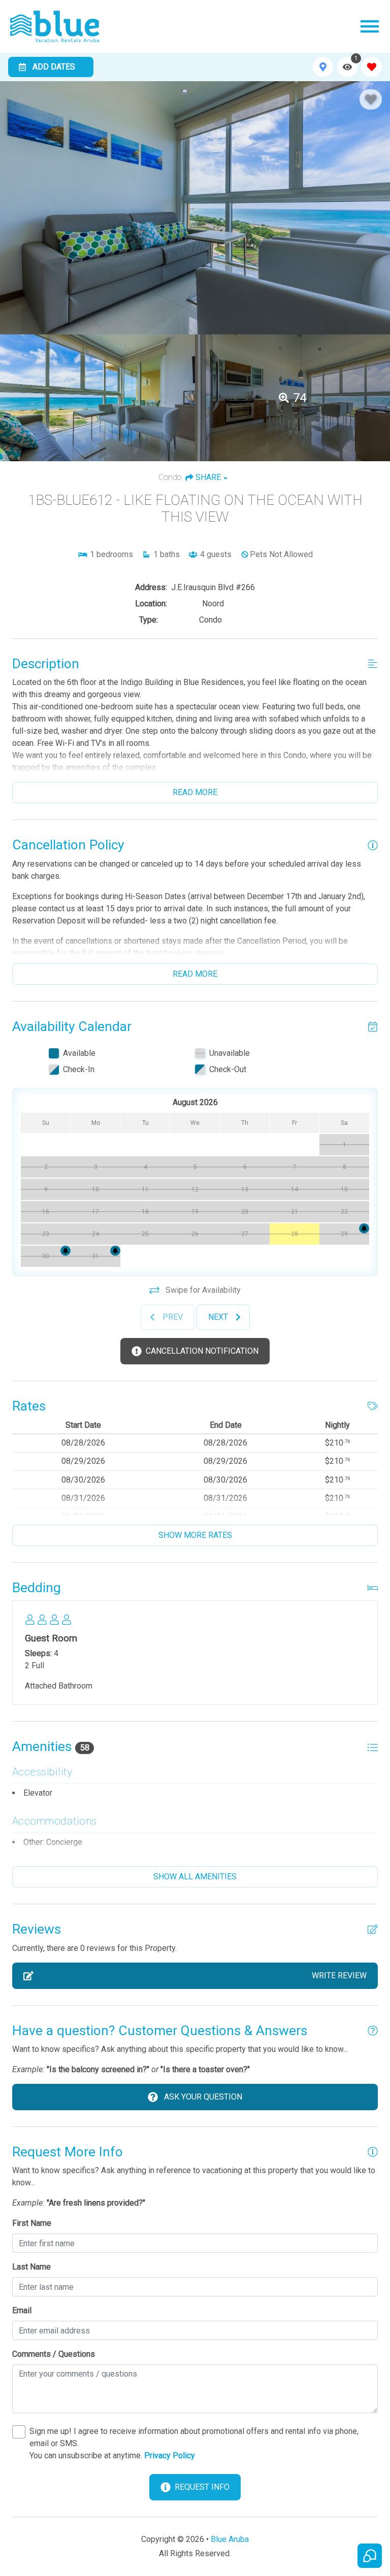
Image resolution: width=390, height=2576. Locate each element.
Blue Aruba (230, 2539)
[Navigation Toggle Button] (370, 26)
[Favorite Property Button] (371, 99)
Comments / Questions (54, 2354)
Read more (195, 792)
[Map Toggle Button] (323, 67)
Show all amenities (195, 1877)
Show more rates (195, 1535)
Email (22, 2310)
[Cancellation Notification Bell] (364, 1228)
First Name (32, 2223)
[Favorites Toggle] (372, 67)
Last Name (31, 2267)
